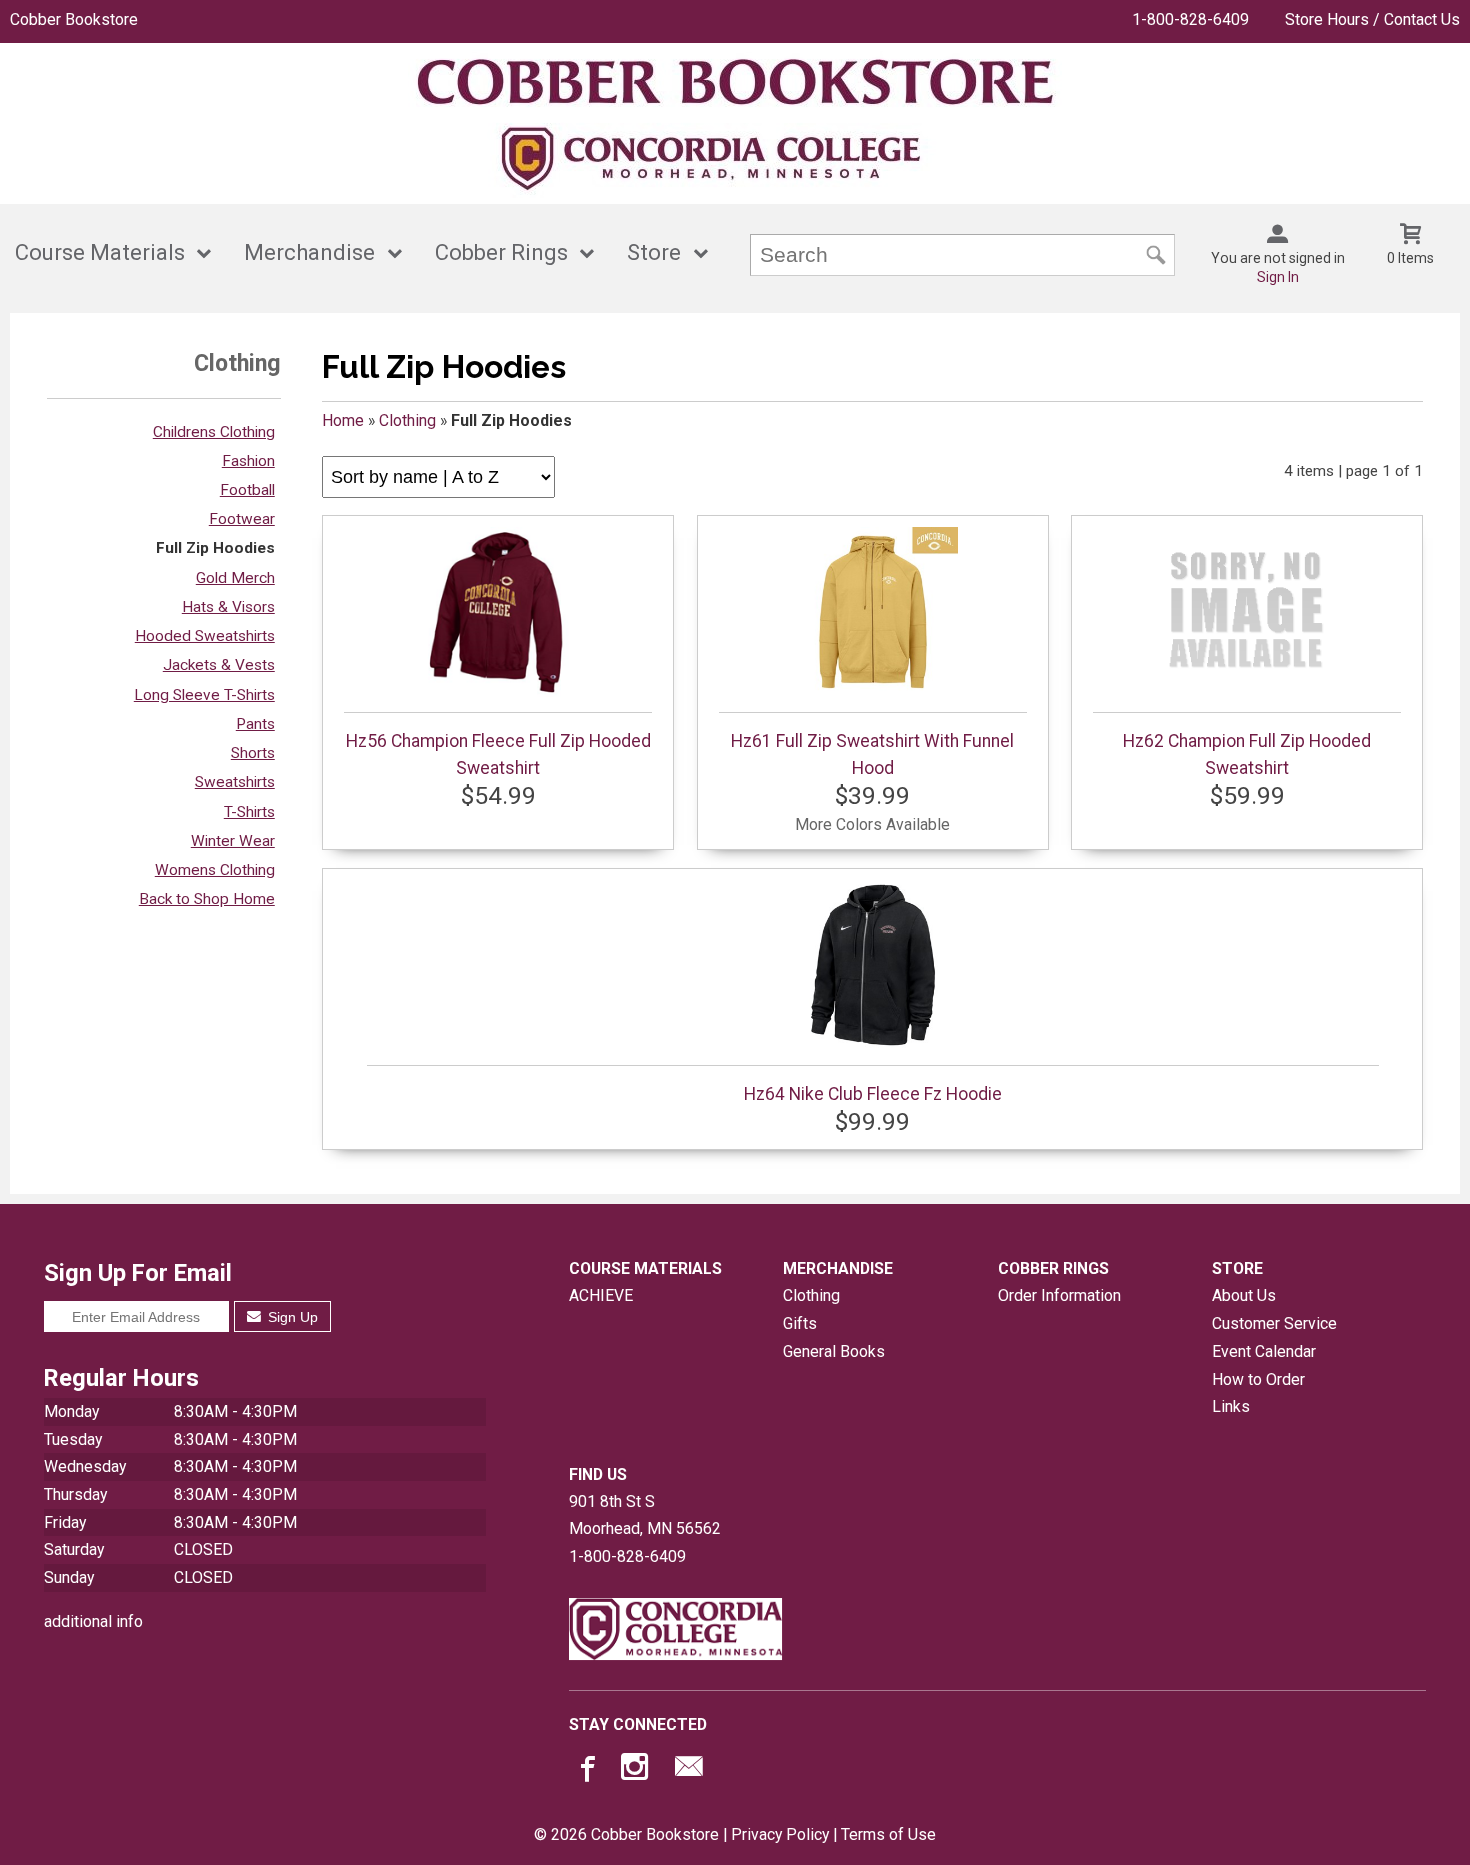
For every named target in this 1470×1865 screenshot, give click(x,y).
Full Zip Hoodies (215, 548)
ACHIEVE (601, 1295)
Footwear (242, 519)
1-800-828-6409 (1190, 19)
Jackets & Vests (219, 665)
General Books (834, 1351)
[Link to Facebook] (585, 1771)
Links (1231, 1406)
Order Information (1059, 1295)
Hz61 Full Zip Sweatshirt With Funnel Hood (872, 754)
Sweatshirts (235, 782)
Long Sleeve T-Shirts (204, 695)
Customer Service (1274, 1323)
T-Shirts (249, 812)
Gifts (800, 1323)
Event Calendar (1264, 1351)
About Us (1244, 1295)
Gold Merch (235, 578)
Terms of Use (888, 1834)
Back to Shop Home (207, 899)
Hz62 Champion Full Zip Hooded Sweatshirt (1247, 754)
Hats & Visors (228, 607)
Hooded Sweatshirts (205, 636)
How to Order (1258, 1379)
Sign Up (291, 1317)
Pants (255, 724)
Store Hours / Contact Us (1372, 19)
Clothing (407, 420)
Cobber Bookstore (74, 19)
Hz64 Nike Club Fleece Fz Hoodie (873, 1094)
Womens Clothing (215, 870)
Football (247, 490)
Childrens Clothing (214, 432)
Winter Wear (233, 841)
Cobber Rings (501, 252)
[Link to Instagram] (637, 1771)
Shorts (253, 753)
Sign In (1278, 277)
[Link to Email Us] (689, 1771)
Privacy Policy (780, 1834)
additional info (93, 1621)
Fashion (248, 461)
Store (654, 252)
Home (343, 420)
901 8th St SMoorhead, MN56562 (645, 1515)
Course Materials (100, 252)
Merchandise (309, 252)
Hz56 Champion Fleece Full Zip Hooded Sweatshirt (498, 754)
